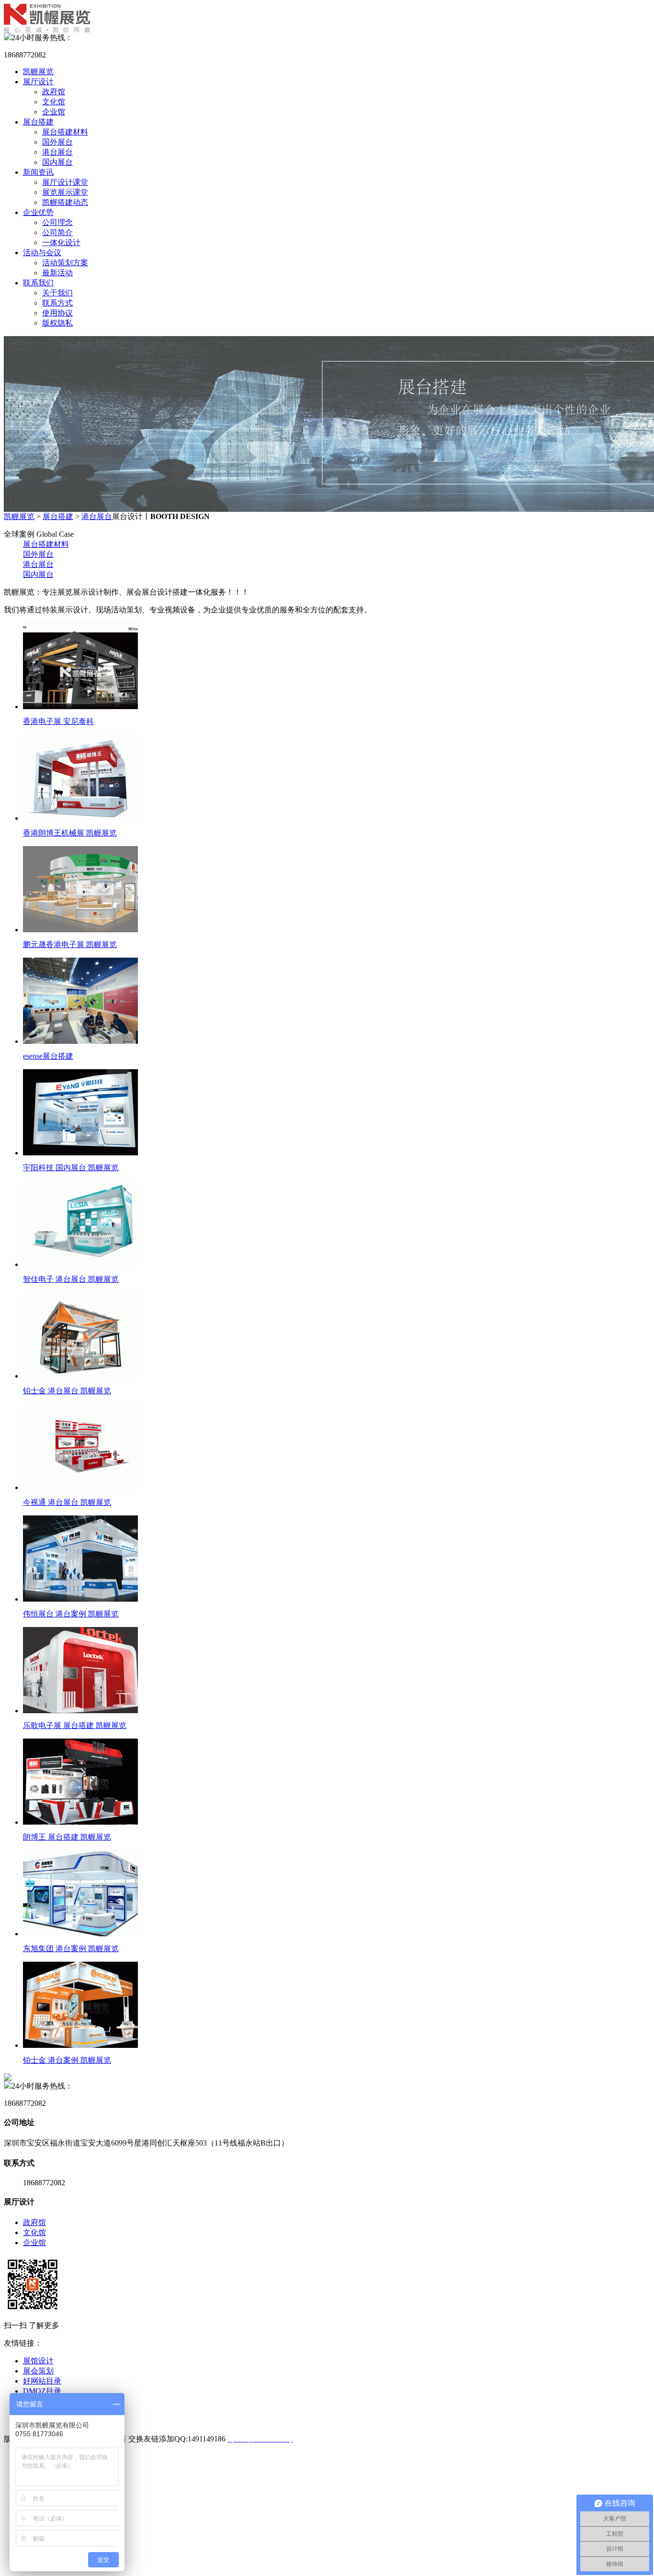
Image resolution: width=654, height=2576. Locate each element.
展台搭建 (38, 122)
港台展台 (57, 152)
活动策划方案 (65, 263)
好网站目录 (42, 2381)
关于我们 (57, 293)
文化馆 (54, 102)
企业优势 (38, 212)
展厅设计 (38, 82)
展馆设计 (38, 2361)
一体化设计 (61, 243)
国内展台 (57, 162)
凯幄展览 (38, 72)
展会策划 (38, 2371)
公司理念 (57, 222)
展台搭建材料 (65, 132)
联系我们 (38, 283)
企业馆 (54, 112)
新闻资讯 (38, 172)
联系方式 (57, 303)
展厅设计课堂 (65, 182)
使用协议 (57, 313)
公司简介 (57, 232)
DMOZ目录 (42, 2391)
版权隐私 (57, 323)
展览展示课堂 (65, 192)
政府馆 (54, 92)
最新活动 (57, 273)
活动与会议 (42, 253)
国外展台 (57, 142)
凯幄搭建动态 (65, 202)
